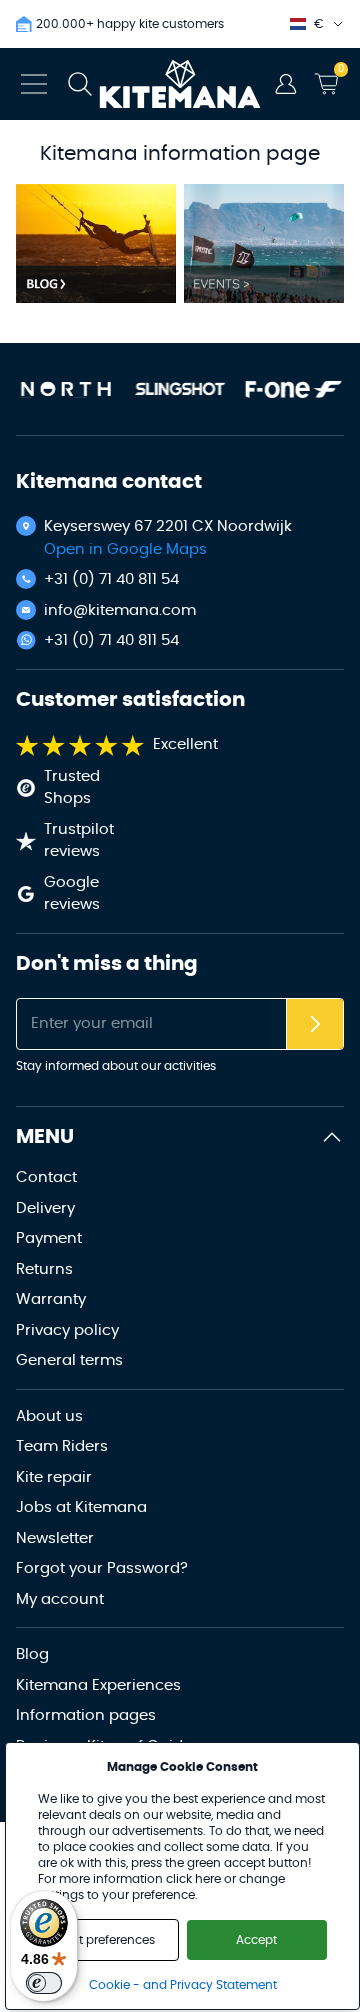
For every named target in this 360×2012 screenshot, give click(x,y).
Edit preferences (108, 1940)
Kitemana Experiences (98, 1685)
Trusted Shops (72, 788)
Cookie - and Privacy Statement (183, 1985)
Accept (256, 1940)
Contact (46, 1177)
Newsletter (55, 1538)
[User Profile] (286, 84)
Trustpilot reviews (79, 841)
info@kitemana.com (120, 610)
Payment (49, 1238)
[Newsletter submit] (315, 1024)
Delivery (45, 1208)
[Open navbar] (34, 84)
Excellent (185, 744)
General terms (69, 1360)
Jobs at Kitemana (81, 1507)
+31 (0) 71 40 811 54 (111, 579)
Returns (44, 1269)
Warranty (51, 1299)
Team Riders (62, 1446)
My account (60, 1599)
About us (49, 1416)
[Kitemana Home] (180, 84)
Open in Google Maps (125, 549)
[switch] (44, 1983)
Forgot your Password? (102, 1568)
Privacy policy (67, 1330)
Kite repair (54, 1477)
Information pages (86, 1715)
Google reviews (72, 894)
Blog (32, 1654)
